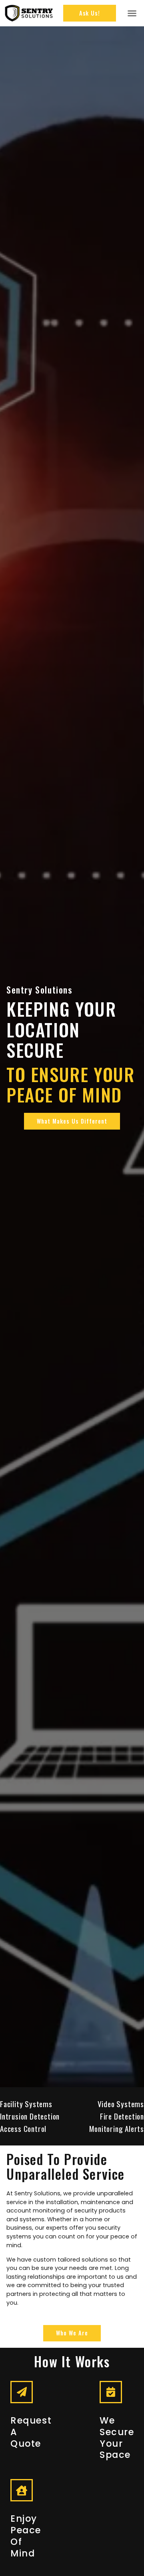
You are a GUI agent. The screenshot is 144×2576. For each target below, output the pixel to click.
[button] (132, 13)
